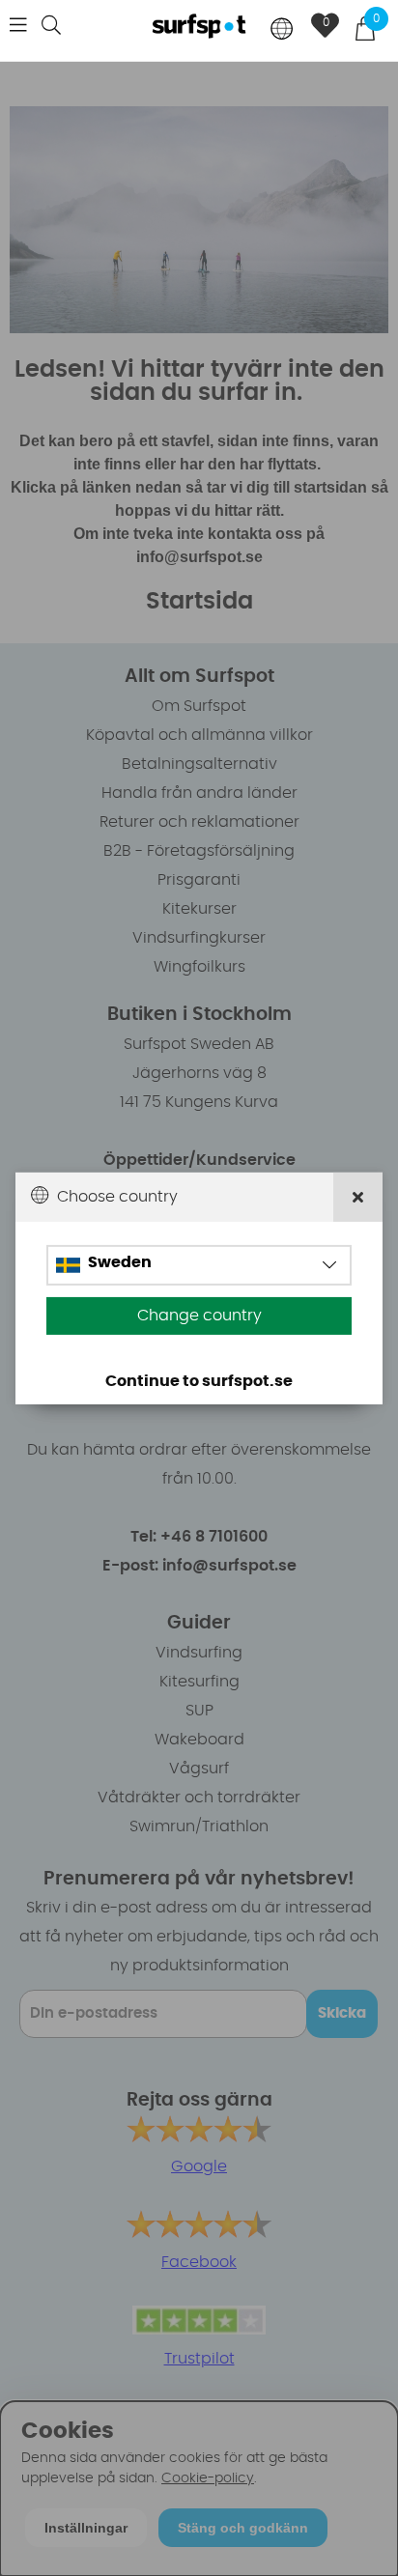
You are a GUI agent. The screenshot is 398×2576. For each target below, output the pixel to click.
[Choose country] (282, 30)
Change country (199, 1316)
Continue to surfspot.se (199, 1381)
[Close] (358, 1196)
